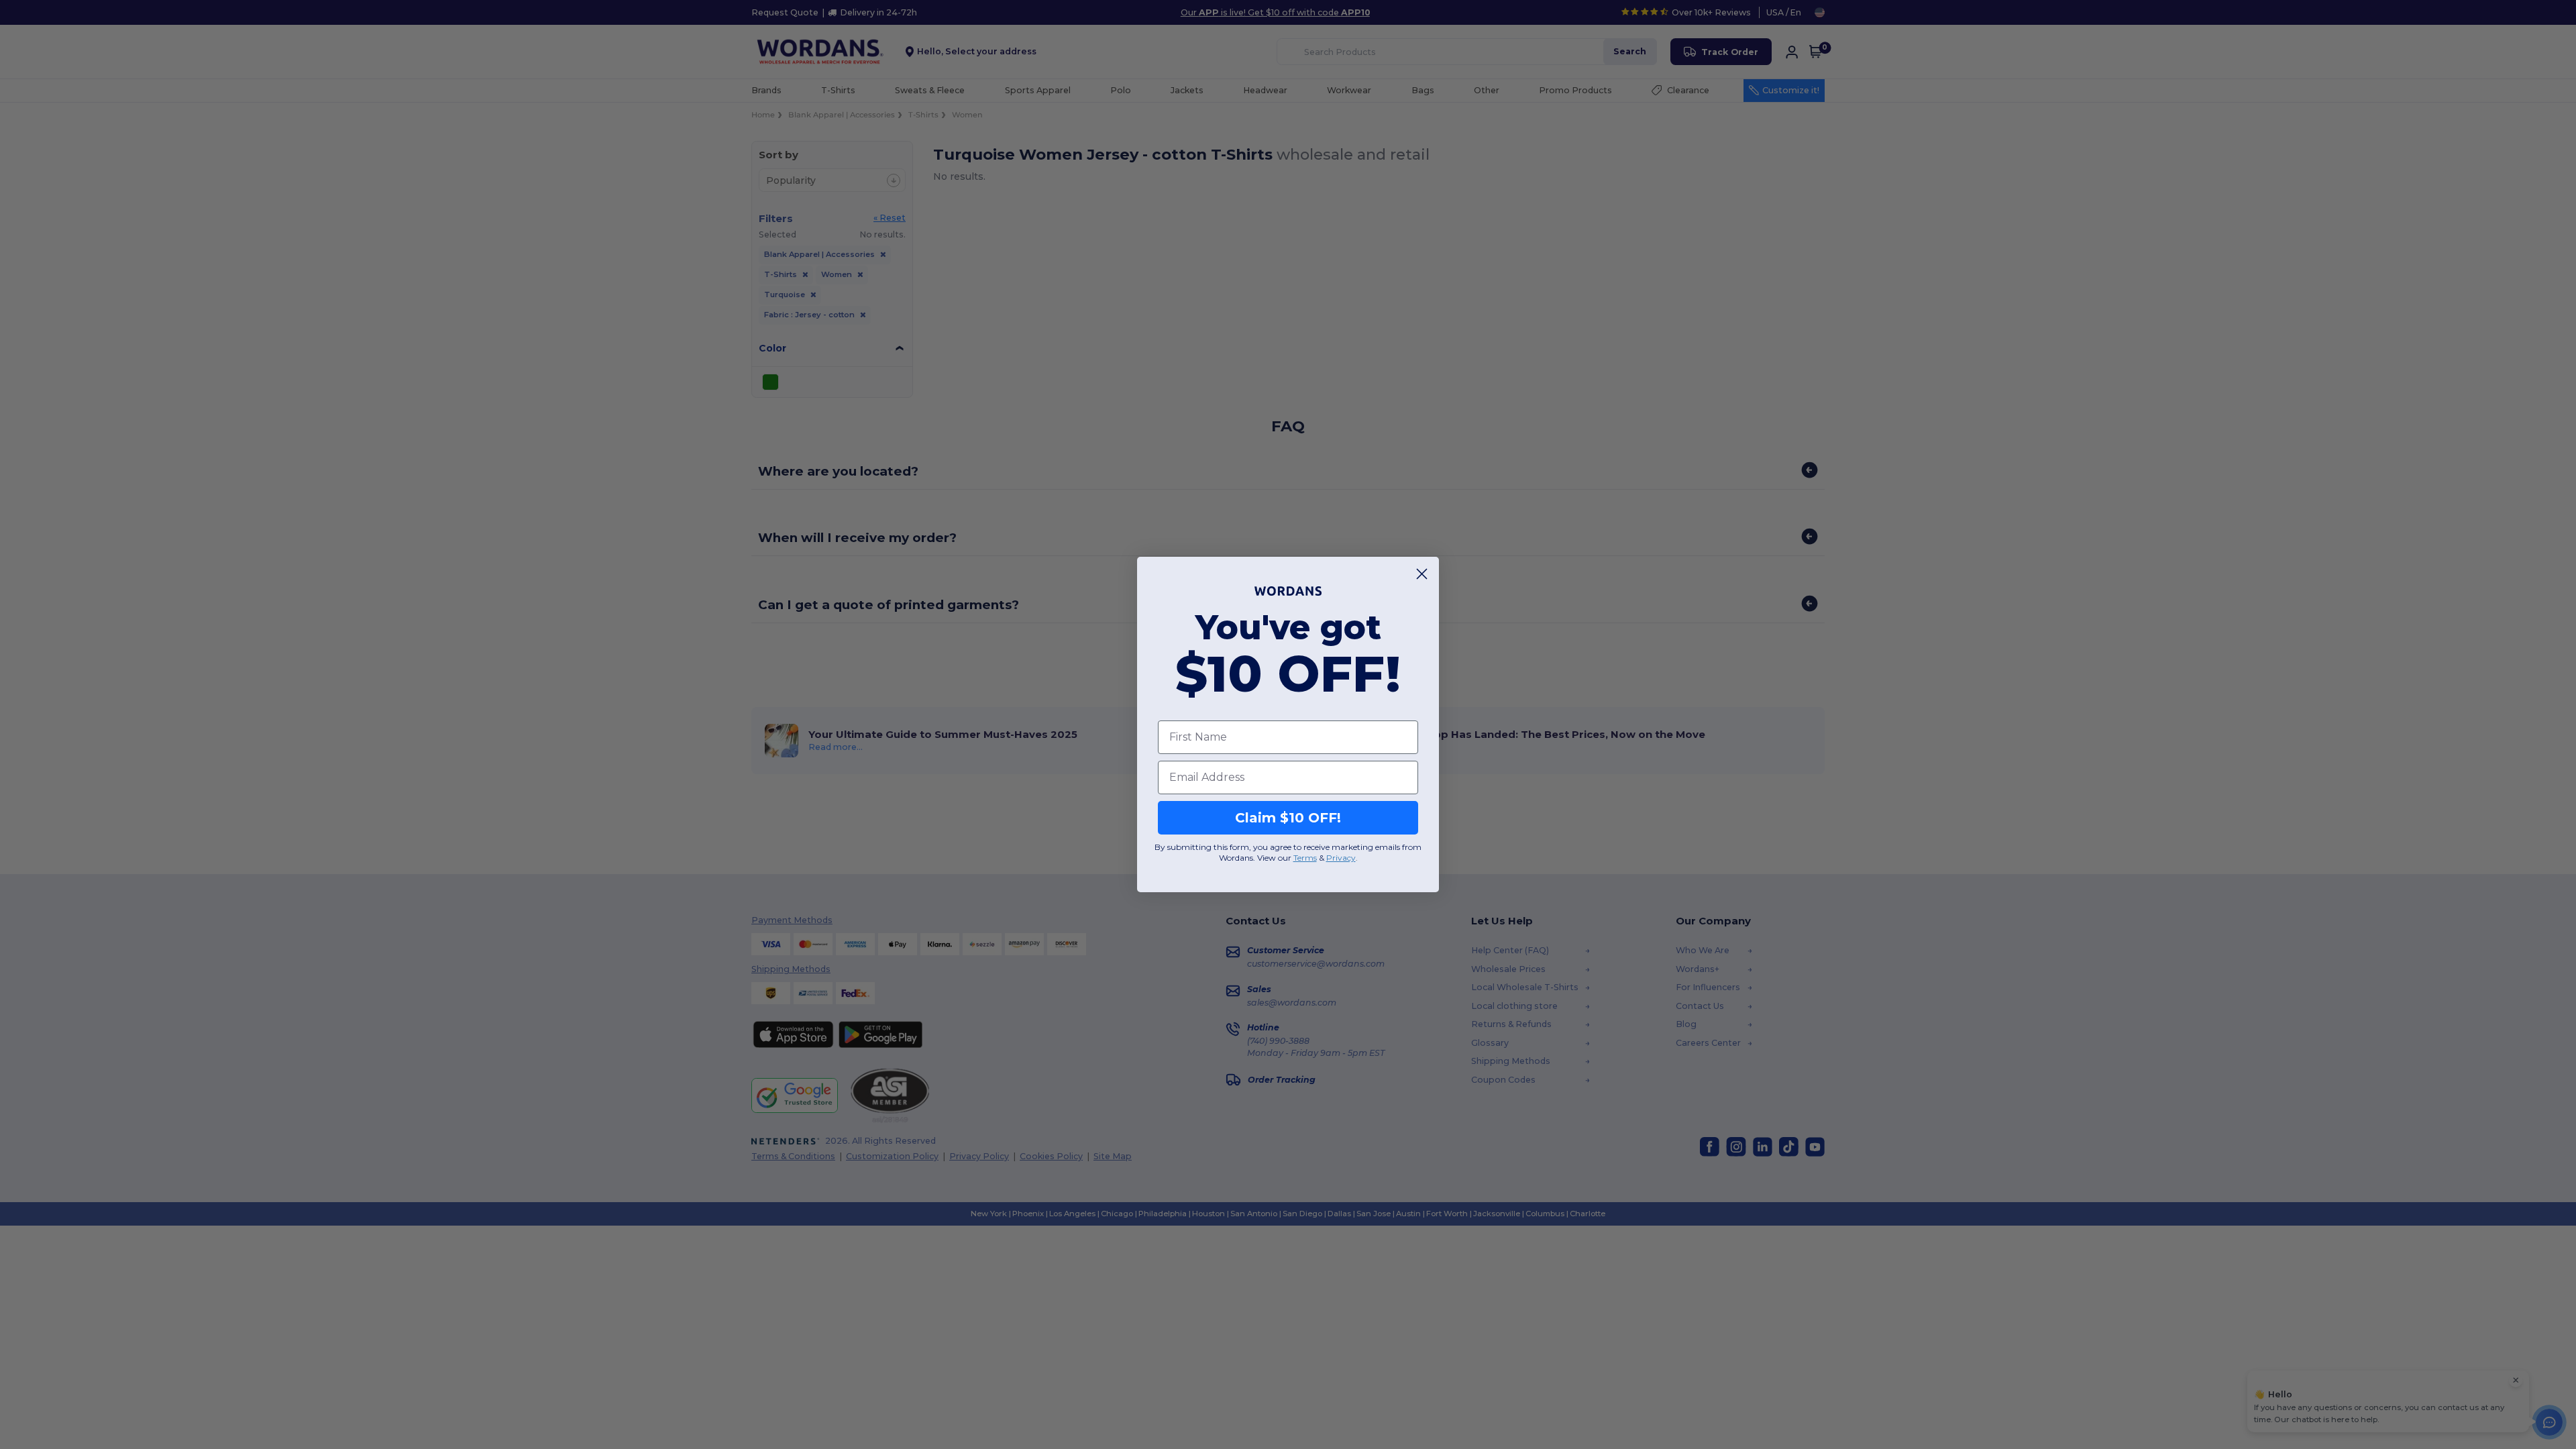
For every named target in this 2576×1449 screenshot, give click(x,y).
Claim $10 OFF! (1288, 818)
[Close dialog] (1422, 574)
